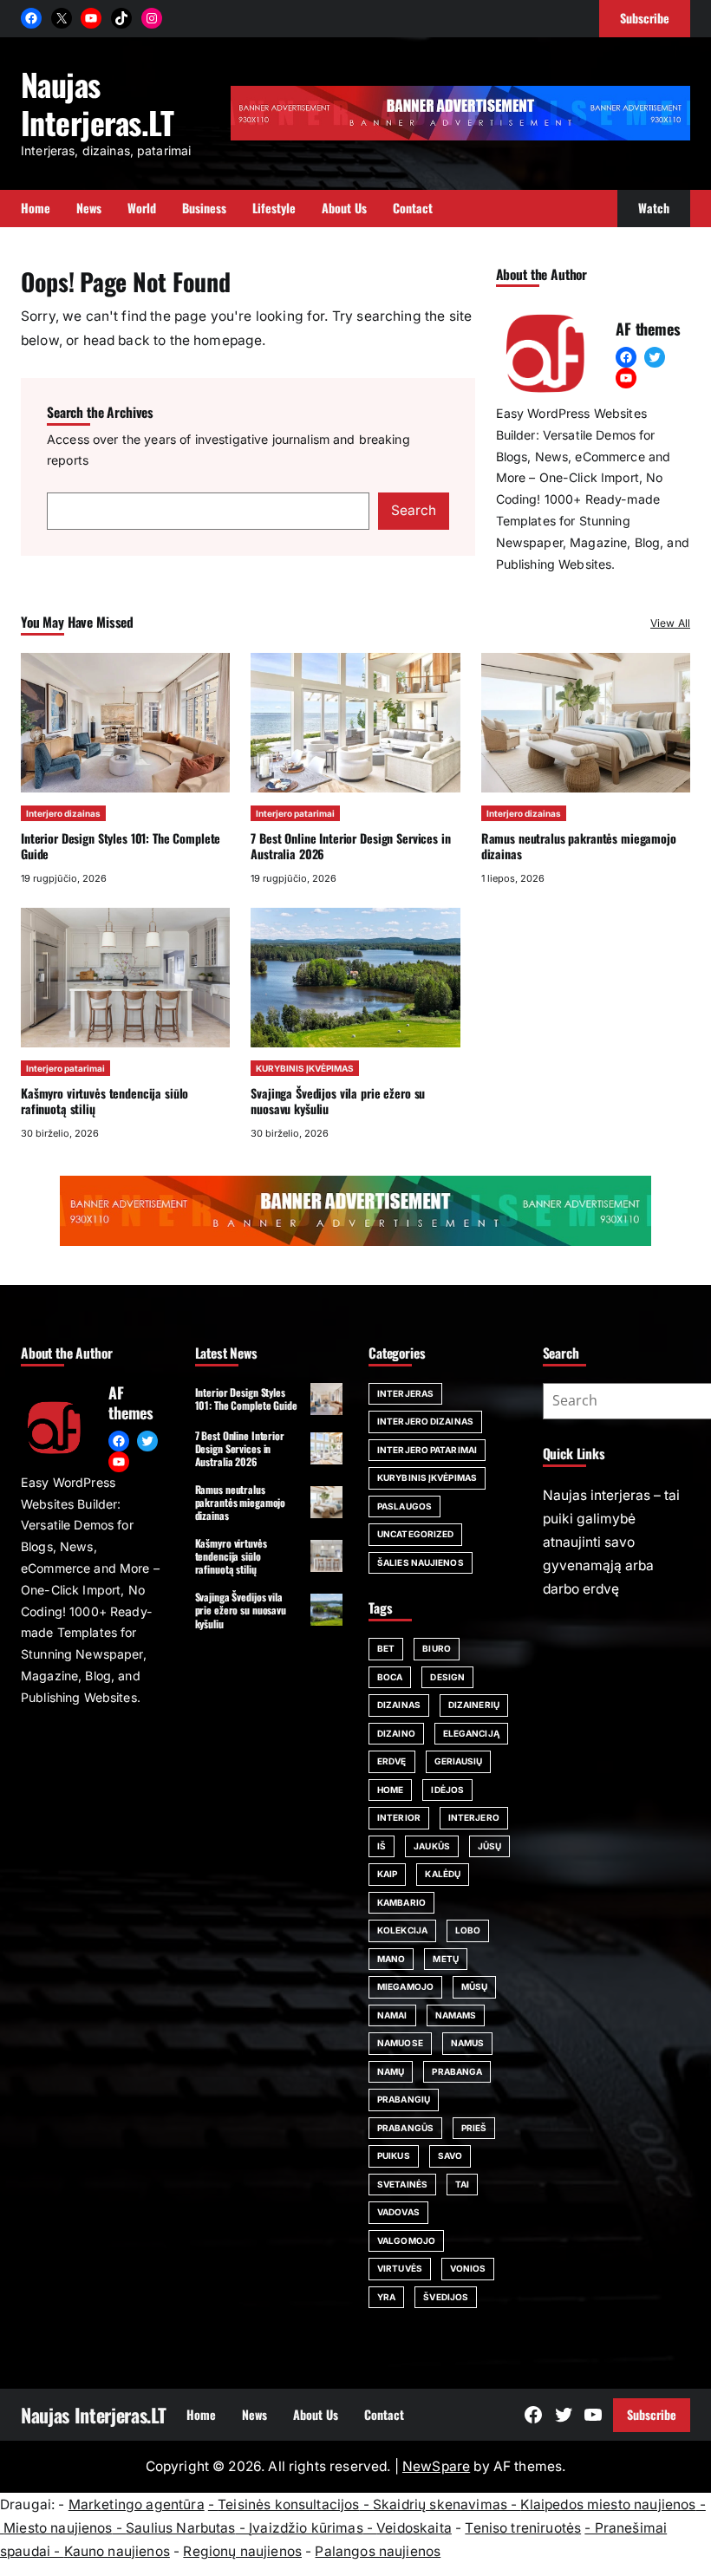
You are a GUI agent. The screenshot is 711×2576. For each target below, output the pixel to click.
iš (382, 1846)
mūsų (474, 1986)
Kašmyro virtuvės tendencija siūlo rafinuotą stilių (104, 1101)
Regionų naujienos (242, 2551)
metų (445, 1959)
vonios (468, 2268)
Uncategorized (415, 1534)
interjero (474, 1817)
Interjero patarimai (295, 813)
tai (462, 2184)
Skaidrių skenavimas (440, 2504)
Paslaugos (404, 1506)
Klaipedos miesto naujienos (608, 2504)
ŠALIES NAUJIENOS (421, 1562)
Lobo (468, 1930)
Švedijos (446, 2297)
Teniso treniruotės (523, 2528)
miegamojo (405, 1986)
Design (447, 1677)
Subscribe (652, 2414)
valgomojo (406, 2240)
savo (450, 2155)
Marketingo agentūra (137, 2504)
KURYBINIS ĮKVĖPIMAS (305, 1068)
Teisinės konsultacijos (288, 2504)
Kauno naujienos (117, 2551)
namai (392, 2015)
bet (386, 1648)
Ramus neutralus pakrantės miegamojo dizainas (579, 846)
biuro (437, 1648)
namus (468, 2043)
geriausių (459, 1761)
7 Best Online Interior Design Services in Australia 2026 (350, 846)
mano (391, 1959)
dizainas (399, 1705)
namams (456, 2015)
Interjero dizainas (63, 813)
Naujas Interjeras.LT (97, 103)
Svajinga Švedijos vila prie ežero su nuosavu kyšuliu (338, 1101)
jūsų (489, 1846)
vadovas (398, 2212)
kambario (401, 1902)
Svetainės (402, 2184)
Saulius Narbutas (180, 2528)
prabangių (404, 2099)
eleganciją (471, 1733)
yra (386, 2297)
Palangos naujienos (378, 2551)
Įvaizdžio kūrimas (306, 2528)
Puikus (394, 2155)
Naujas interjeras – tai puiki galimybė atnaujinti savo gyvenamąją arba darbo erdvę (611, 1542)
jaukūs (432, 1846)
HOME (390, 1790)
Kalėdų (443, 1874)
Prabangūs (405, 2128)
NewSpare (436, 2466)
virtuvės (400, 2268)
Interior (399, 1817)
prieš (474, 2128)
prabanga (457, 2071)
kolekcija (402, 1930)
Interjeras (405, 1393)
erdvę (392, 1761)
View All (670, 623)
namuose (400, 2043)
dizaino (396, 1733)
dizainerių (474, 1705)
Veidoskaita (414, 2528)
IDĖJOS (447, 1790)
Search (414, 510)
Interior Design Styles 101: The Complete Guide (121, 846)
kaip (387, 1874)
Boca (390, 1677)
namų (391, 2071)
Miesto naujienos (58, 2528)
